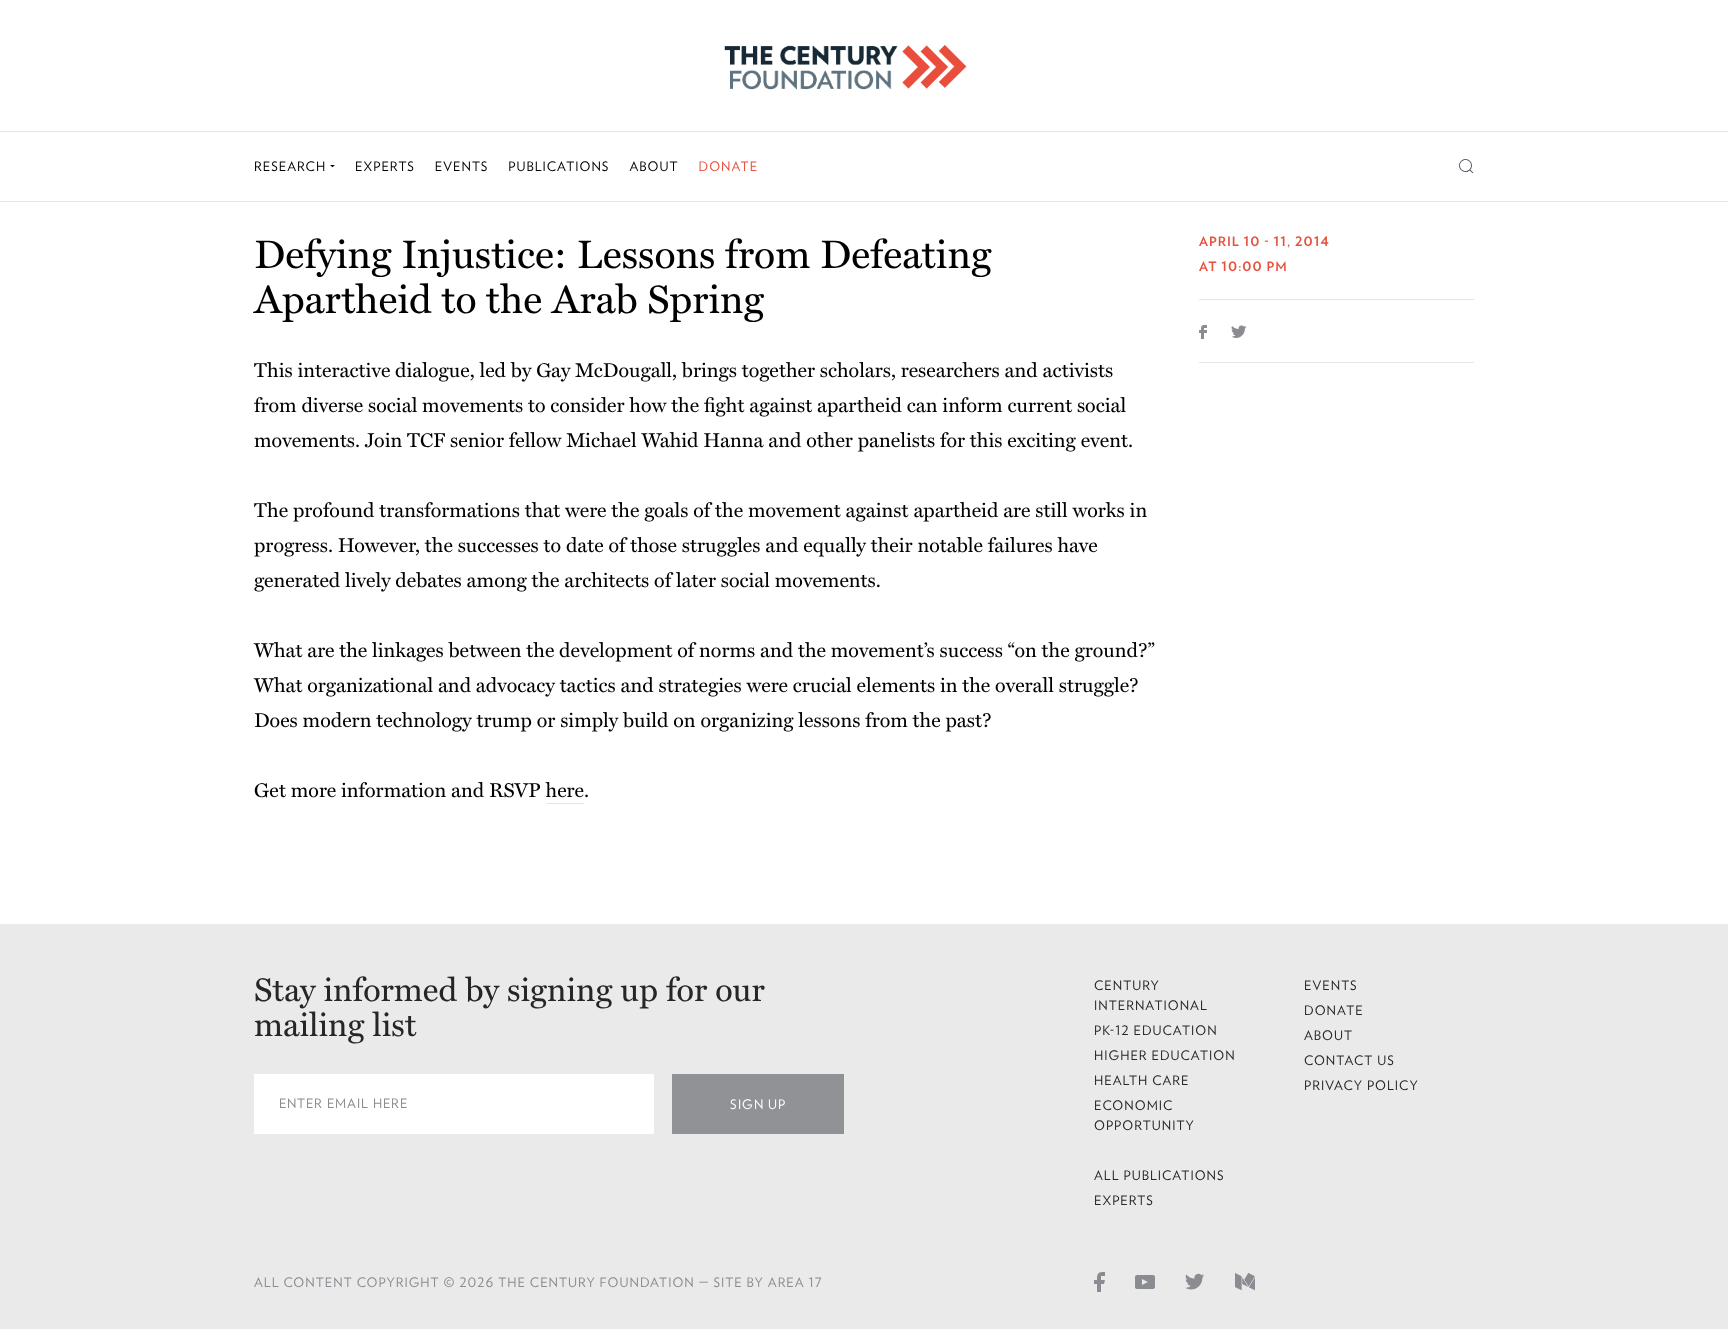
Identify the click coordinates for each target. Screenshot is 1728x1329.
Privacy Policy (1361, 1085)
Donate (728, 166)
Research (292, 166)
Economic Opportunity (1144, 1115)
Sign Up (758, 1104)
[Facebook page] (1099, 1281)
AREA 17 (795, 1282)
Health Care (1142, 1080)
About (653, 166)
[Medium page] (1245, 1281)
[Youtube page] (1145, 1281)
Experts (385, 166)
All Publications (1159, 1175)
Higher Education (1165, 1055)
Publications (558, 166)
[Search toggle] (1466, 166)
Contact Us (1349, 1060)
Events (462, 166)
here (565, 791)
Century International (1151, 995)
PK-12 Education (1156, 1030)
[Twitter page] (1195, 1281)
